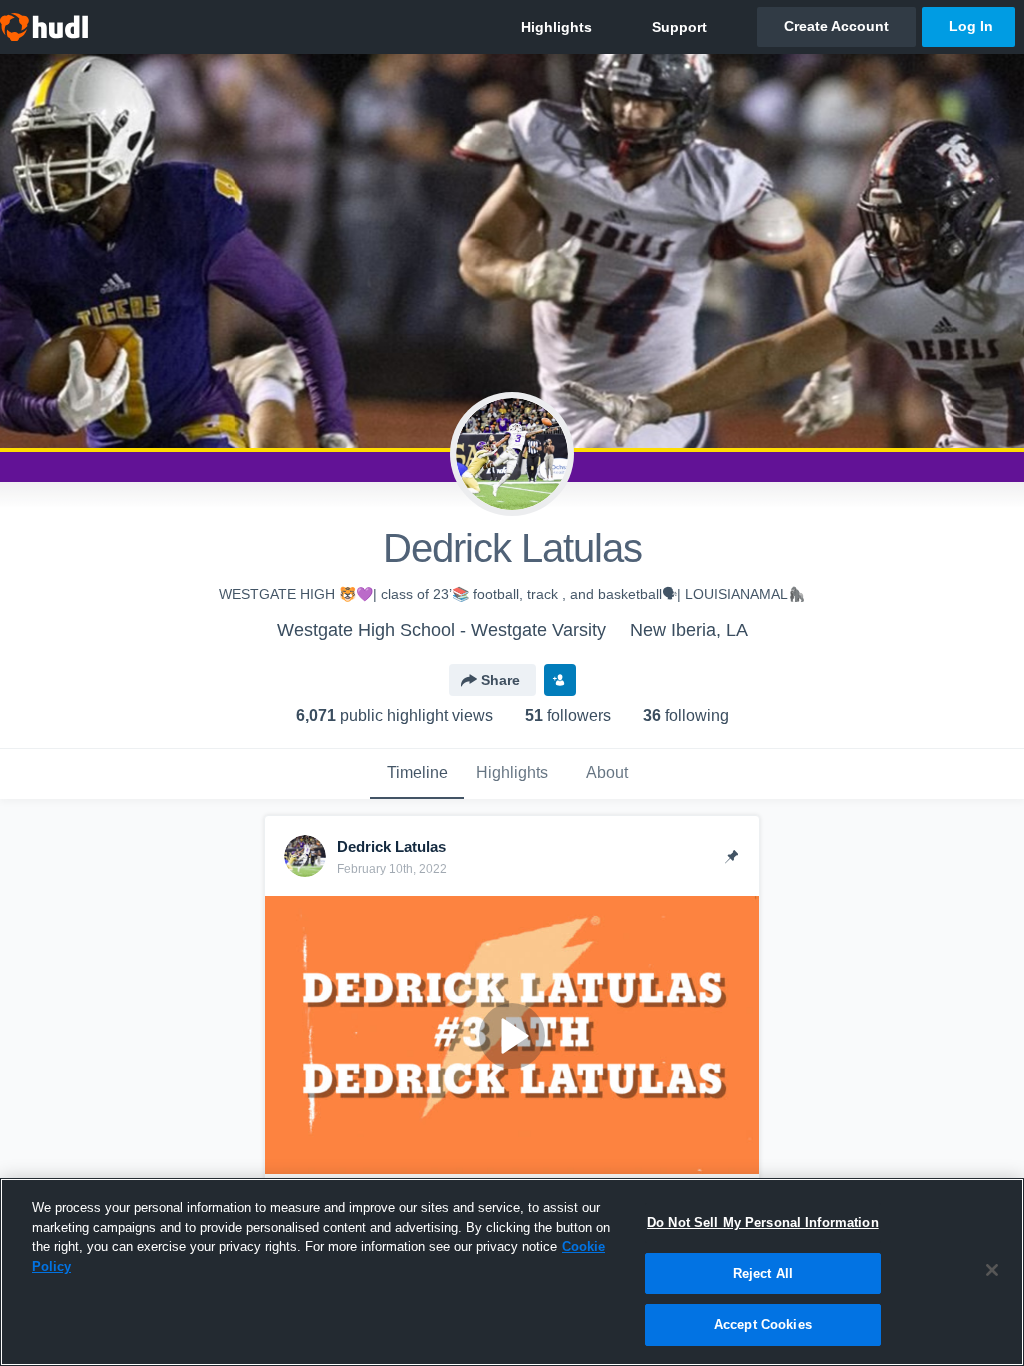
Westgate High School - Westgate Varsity (441, 630)
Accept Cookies (763, 1324)
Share (500, 680)
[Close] (992, 1270)
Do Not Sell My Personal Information (763, 1222)
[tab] (417, 774)
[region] (512, 1272)
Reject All (763, 1273)
